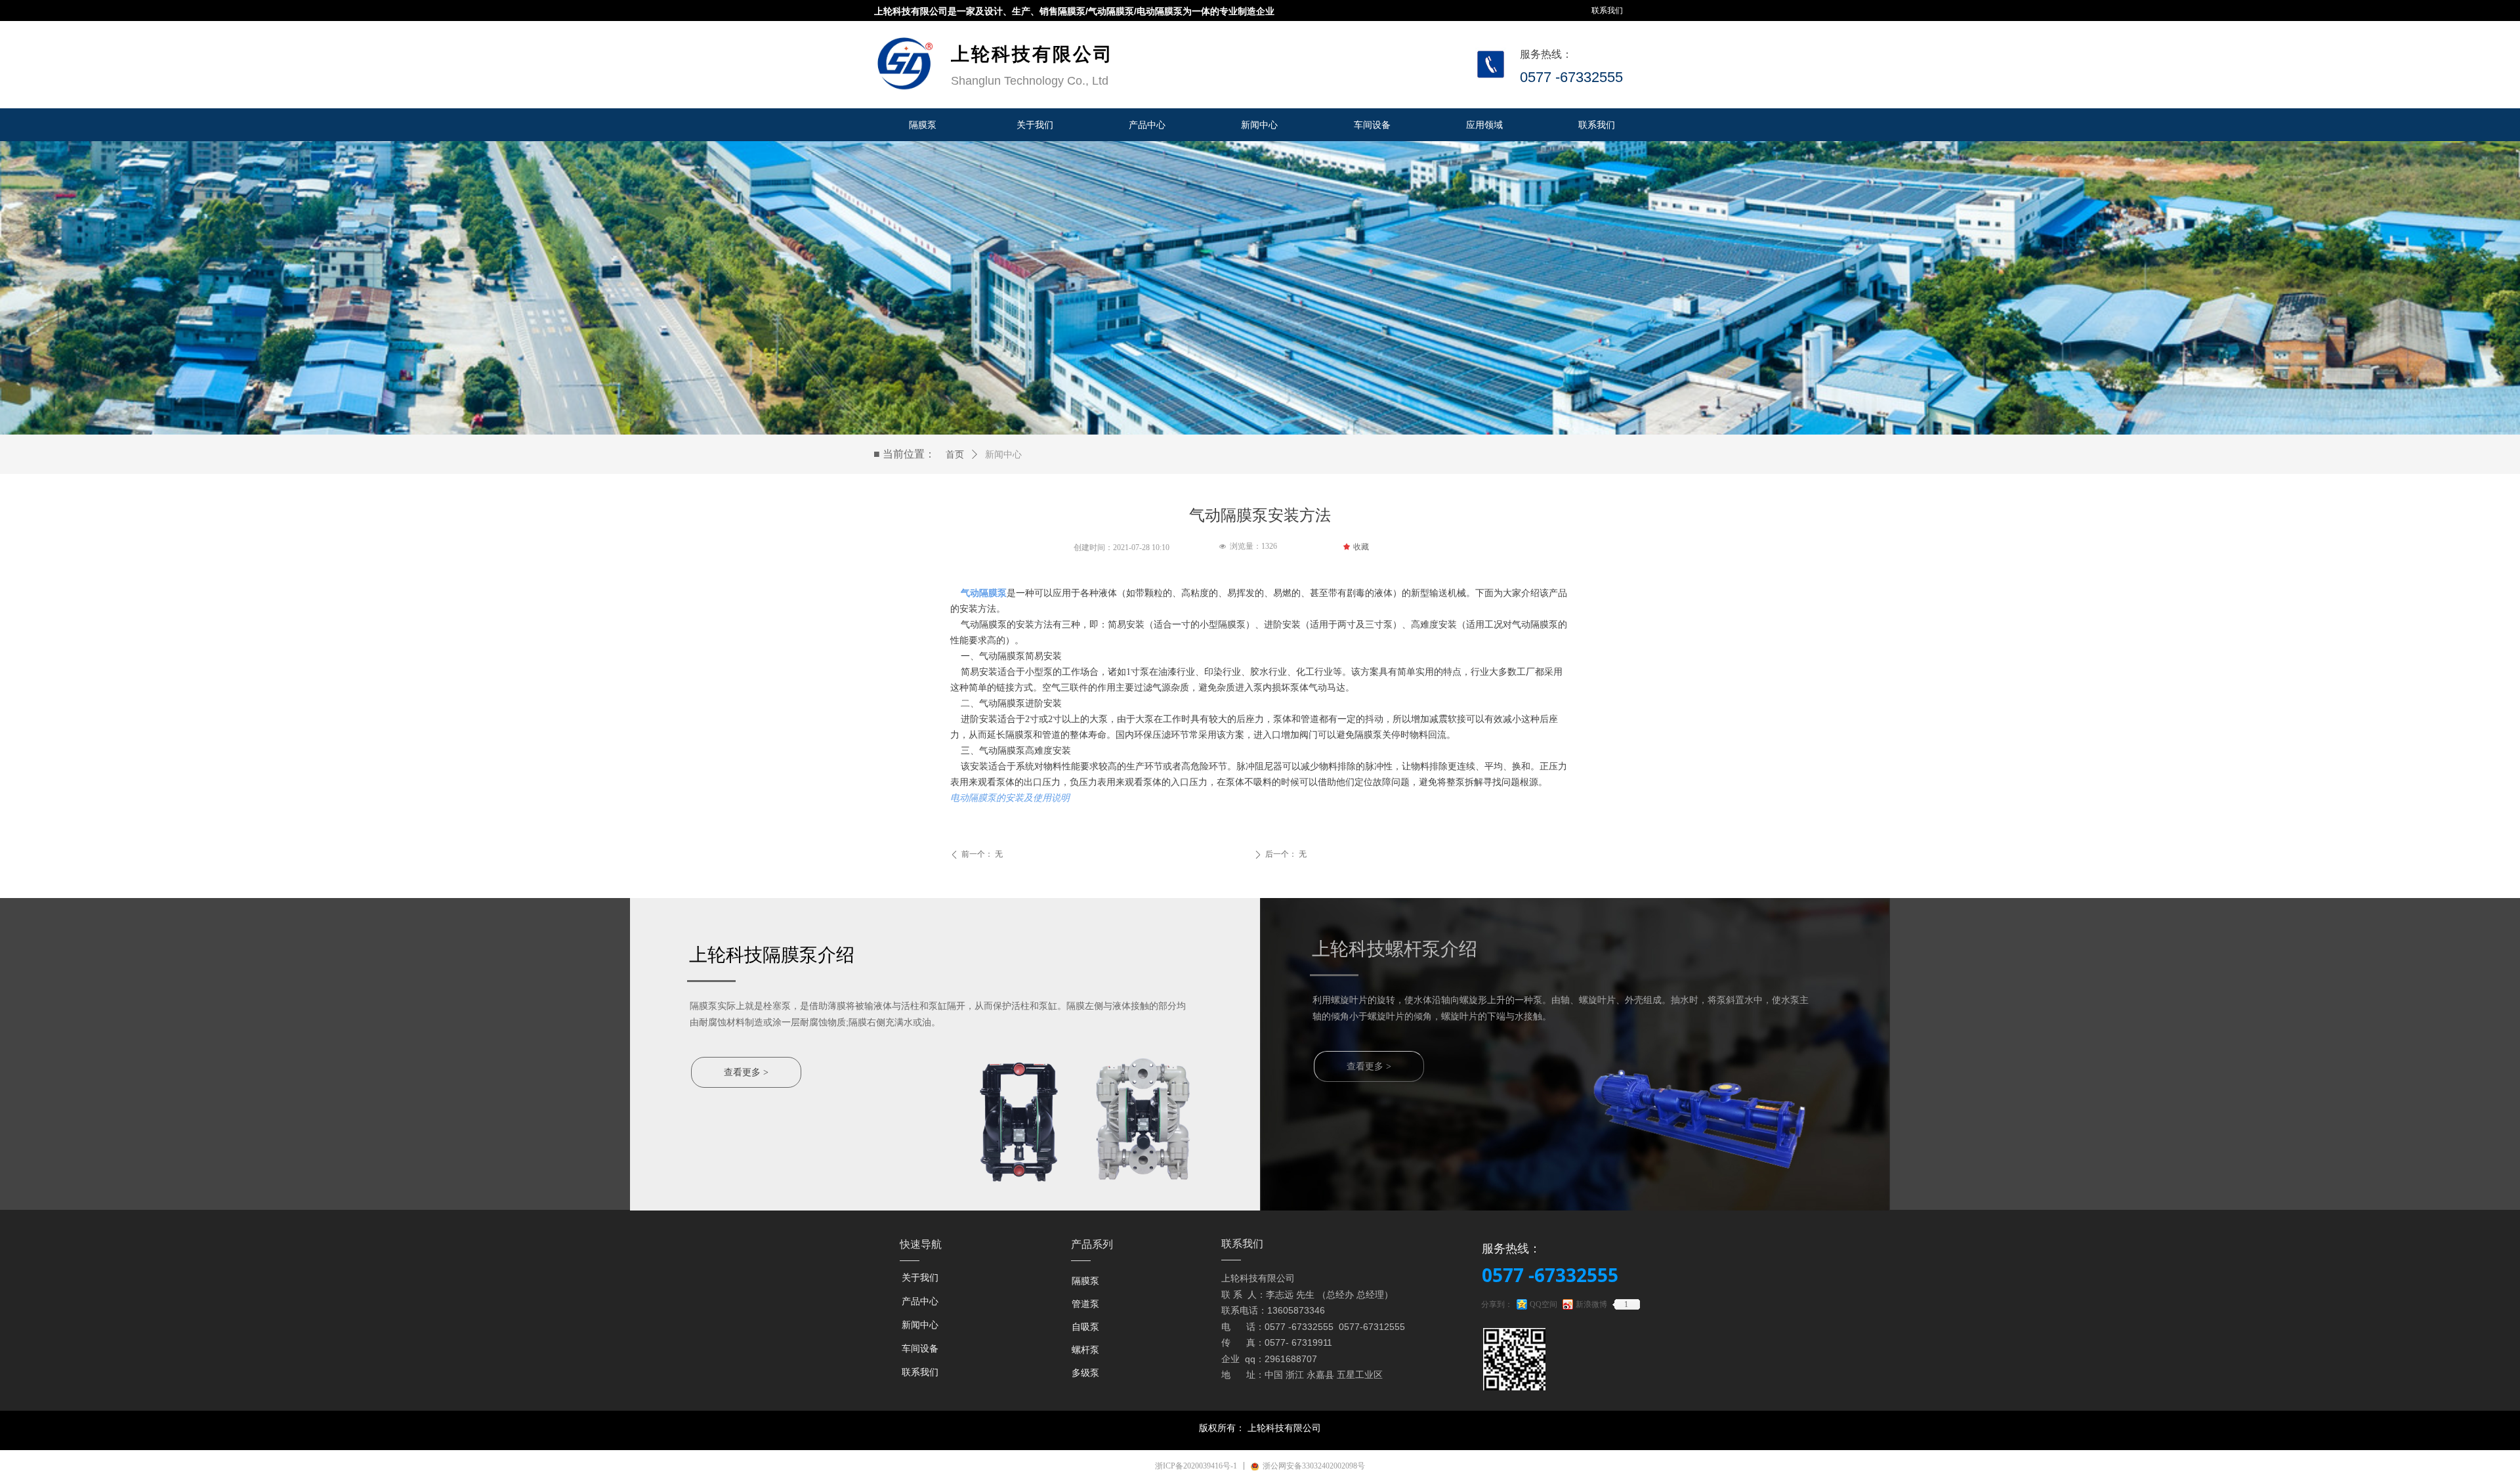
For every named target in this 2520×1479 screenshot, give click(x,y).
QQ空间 (1543, 1304)
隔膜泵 (1085, 1281)
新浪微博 (1591, 1304)
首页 (955, 455)
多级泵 (1085, 1373)
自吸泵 (1085, 1327)
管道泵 (1085, 1304)
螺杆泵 (1085, 1350)
